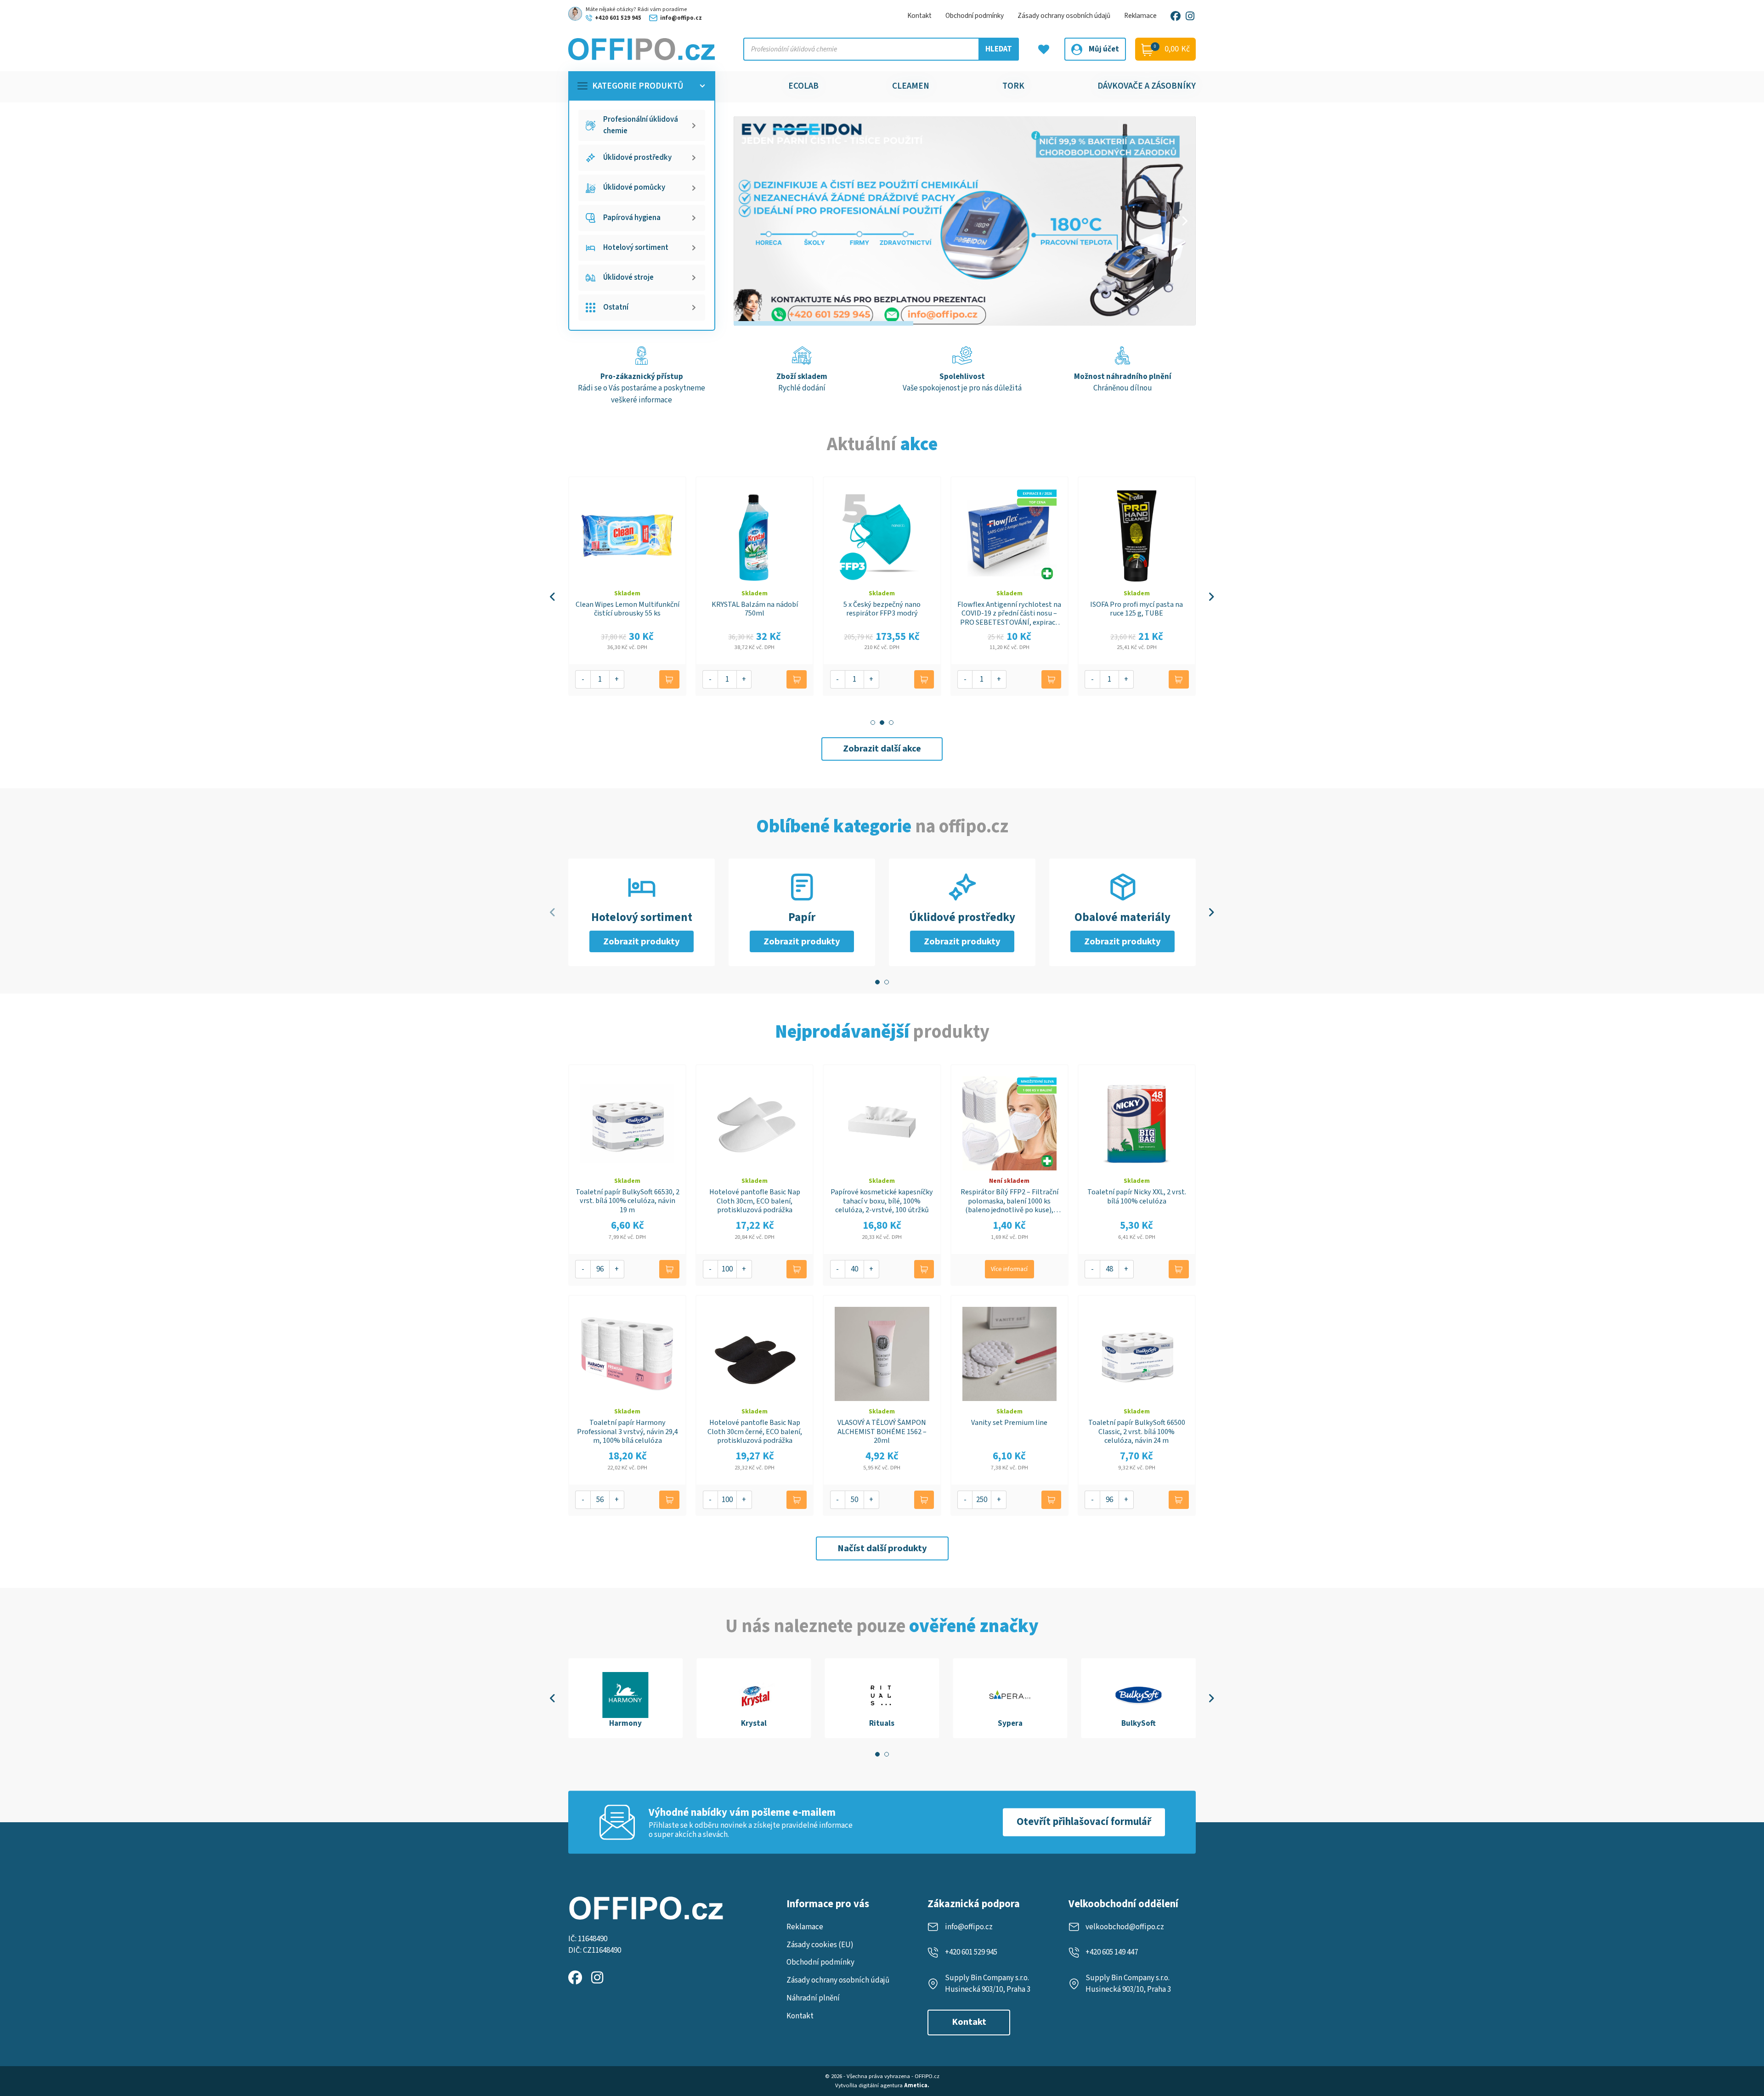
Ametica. (917, 2085)
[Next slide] (1184, 221)
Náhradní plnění (813, 1998)
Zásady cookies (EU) (820, 1945)
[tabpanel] (625, 1698)
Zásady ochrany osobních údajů (1064, 16)
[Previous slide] (553, 597)
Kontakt (919, 16)
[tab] (873, 723)
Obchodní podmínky (975, 16)
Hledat (999, 49)
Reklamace (1140, 16)
